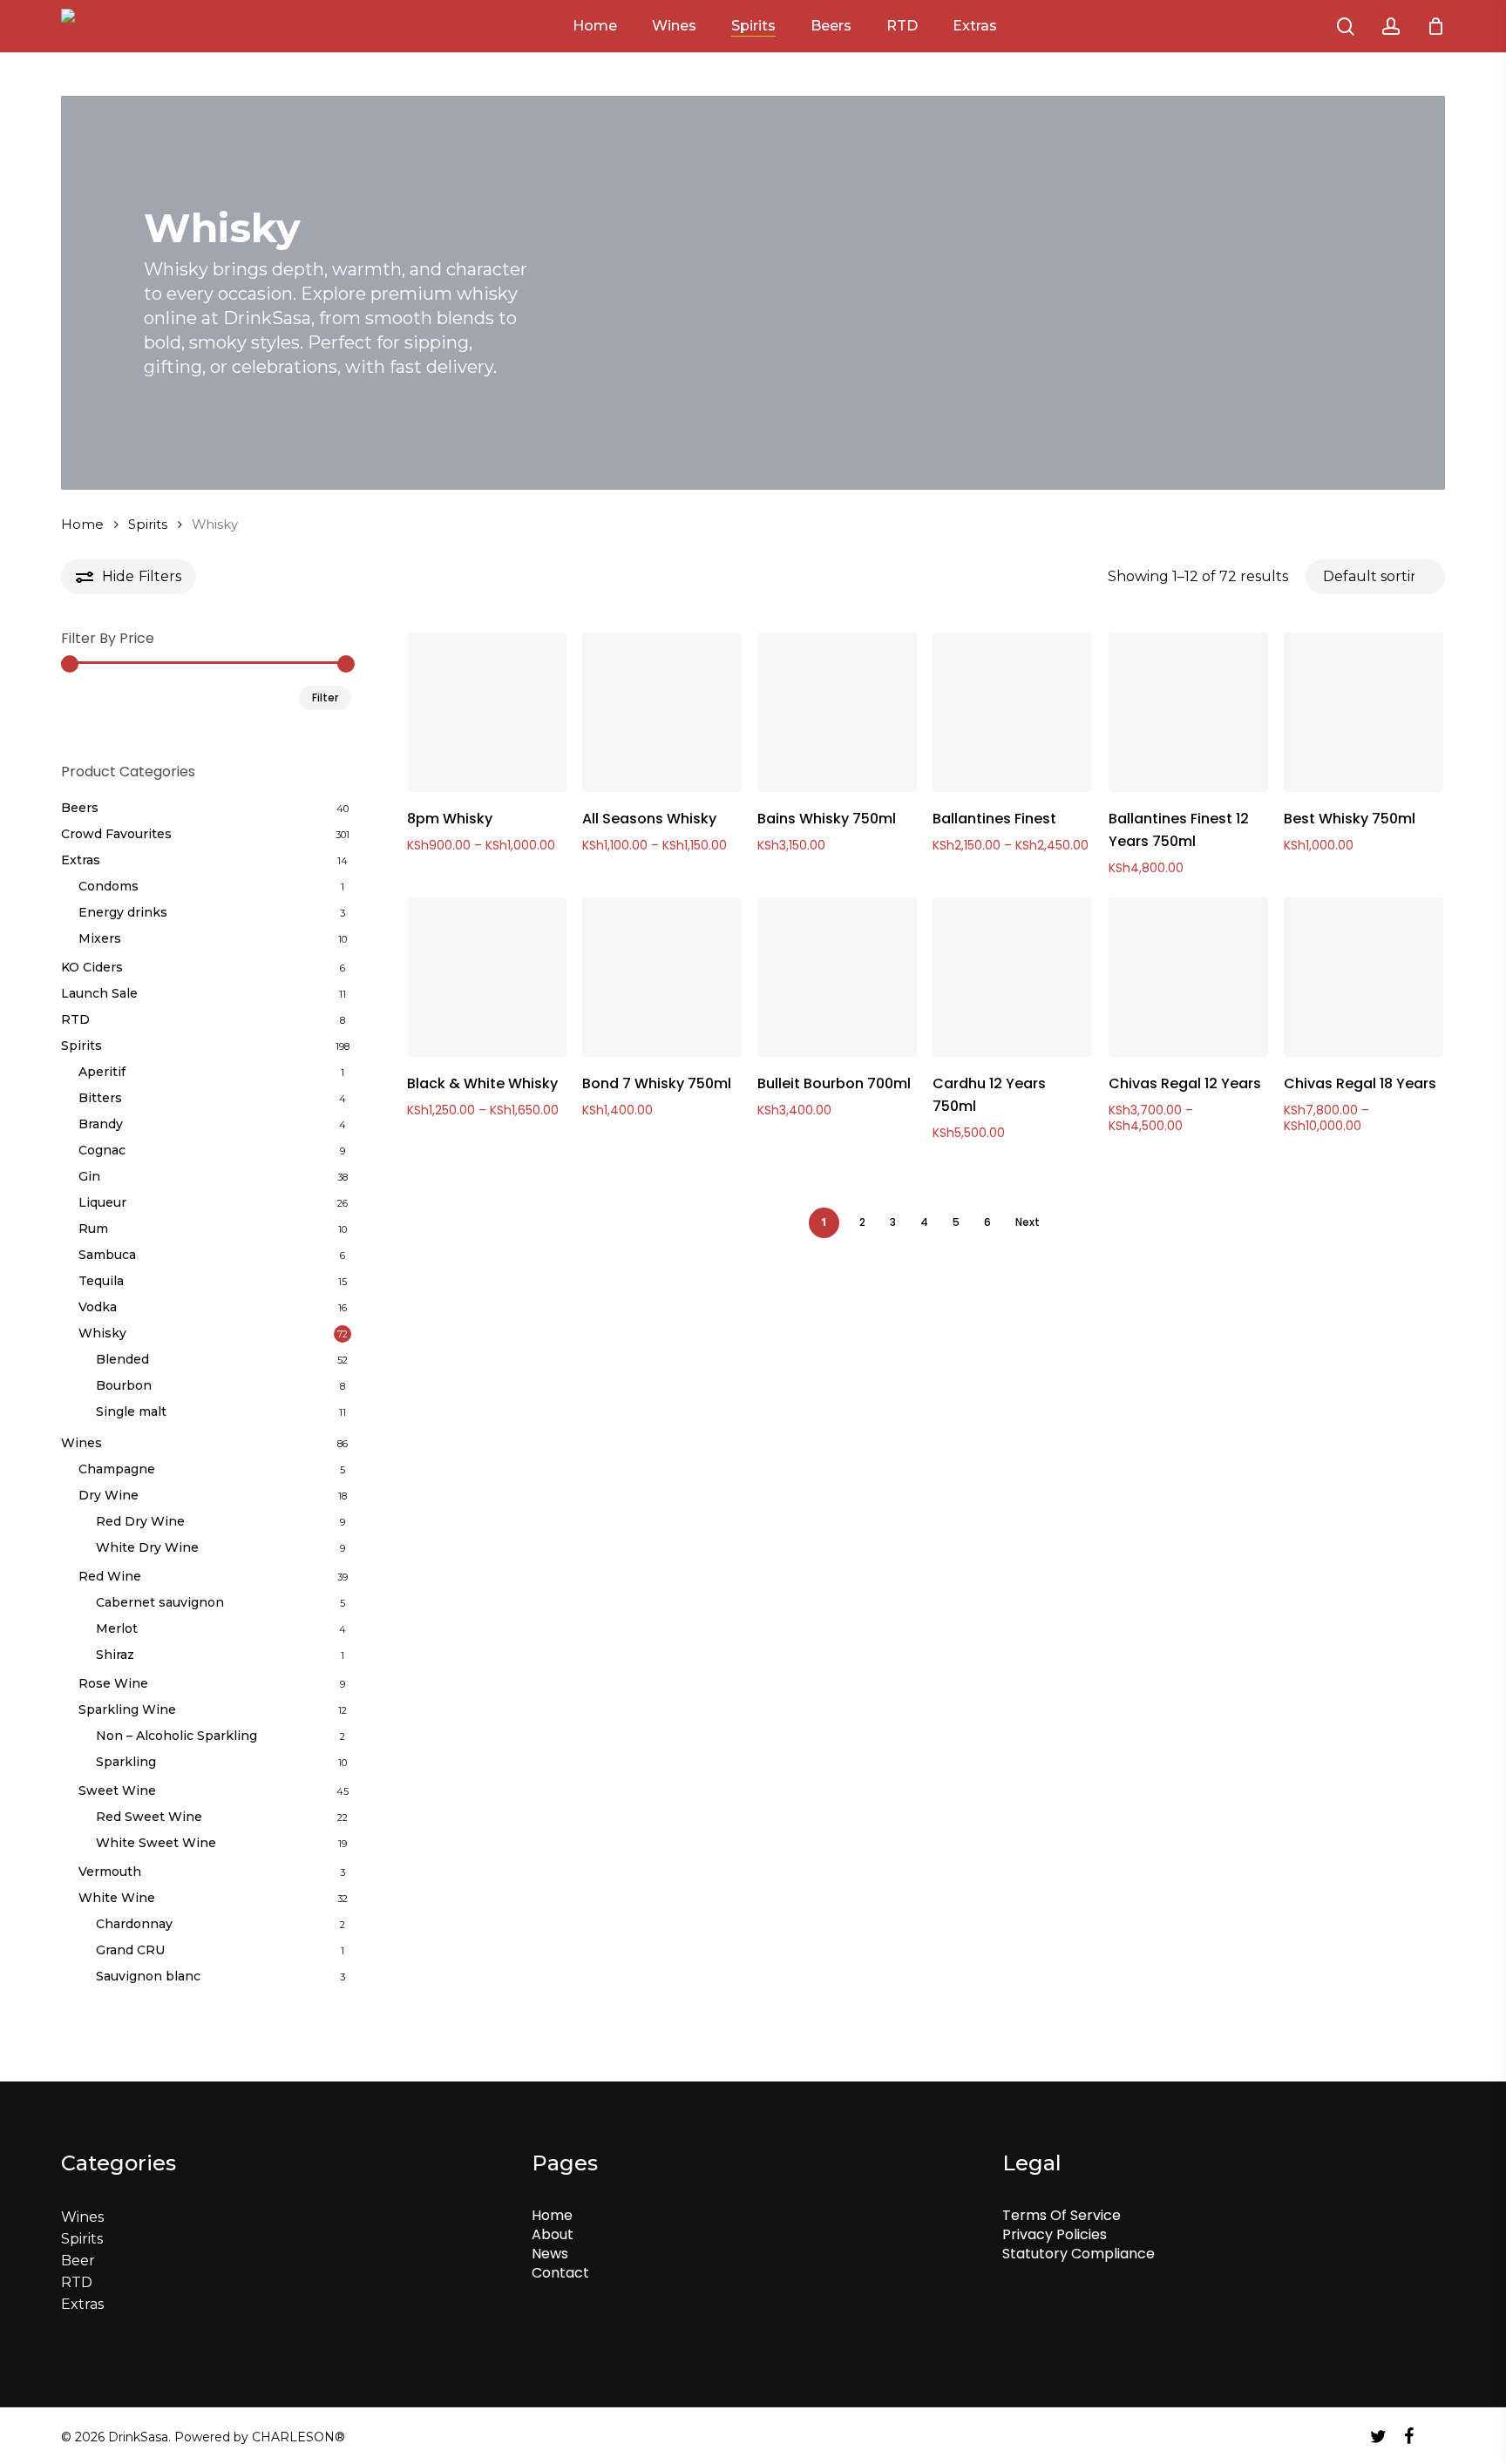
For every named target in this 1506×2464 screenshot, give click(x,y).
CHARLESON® (298, 2437)
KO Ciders (92, 967)
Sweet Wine (117, 1790)
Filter (325, 697)
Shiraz (115, 1655)
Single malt (131, 1411)
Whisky (102, 1333)
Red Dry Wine (140, 1521)
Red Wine (110, 1576)
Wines (81, 1443)
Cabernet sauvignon (160, 1602)
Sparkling (126, 1762)
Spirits (148, 525)
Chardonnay (134, 1924)
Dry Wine (109, 1495)
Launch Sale (99, 993)
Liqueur (102, 1202)
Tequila (101, 1281)
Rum (93, 1229)
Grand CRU (130, 1950)
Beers (80, 808)
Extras (81, 860)
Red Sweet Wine (149, 1817)
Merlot (117, 1628)
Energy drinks (123, 912)
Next (1028, 1222)
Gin (89, 1176)
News (550, 2254)
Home (82, 525)
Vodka (98, 1307)
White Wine (117, 1898)
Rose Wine (113, 1683)
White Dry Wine (147, 1547)
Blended (122, 1359)
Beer (78, 2261)
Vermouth (110, 1872)
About (553, 2234)
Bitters (100, 1098)
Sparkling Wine (127, 1709)
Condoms (109, 886)
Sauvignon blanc (148, 1976)
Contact (560, 2273)
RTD (75, 1019)
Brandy (101, 1124)
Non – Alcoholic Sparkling (176, 1736)
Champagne (117, 1469)
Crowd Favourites (116, 834)
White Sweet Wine (156, 1843)
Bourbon (124, 1385)
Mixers (100, 938)
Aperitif (102, 1072)
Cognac (102, 1150)
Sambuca (107, 1255)
